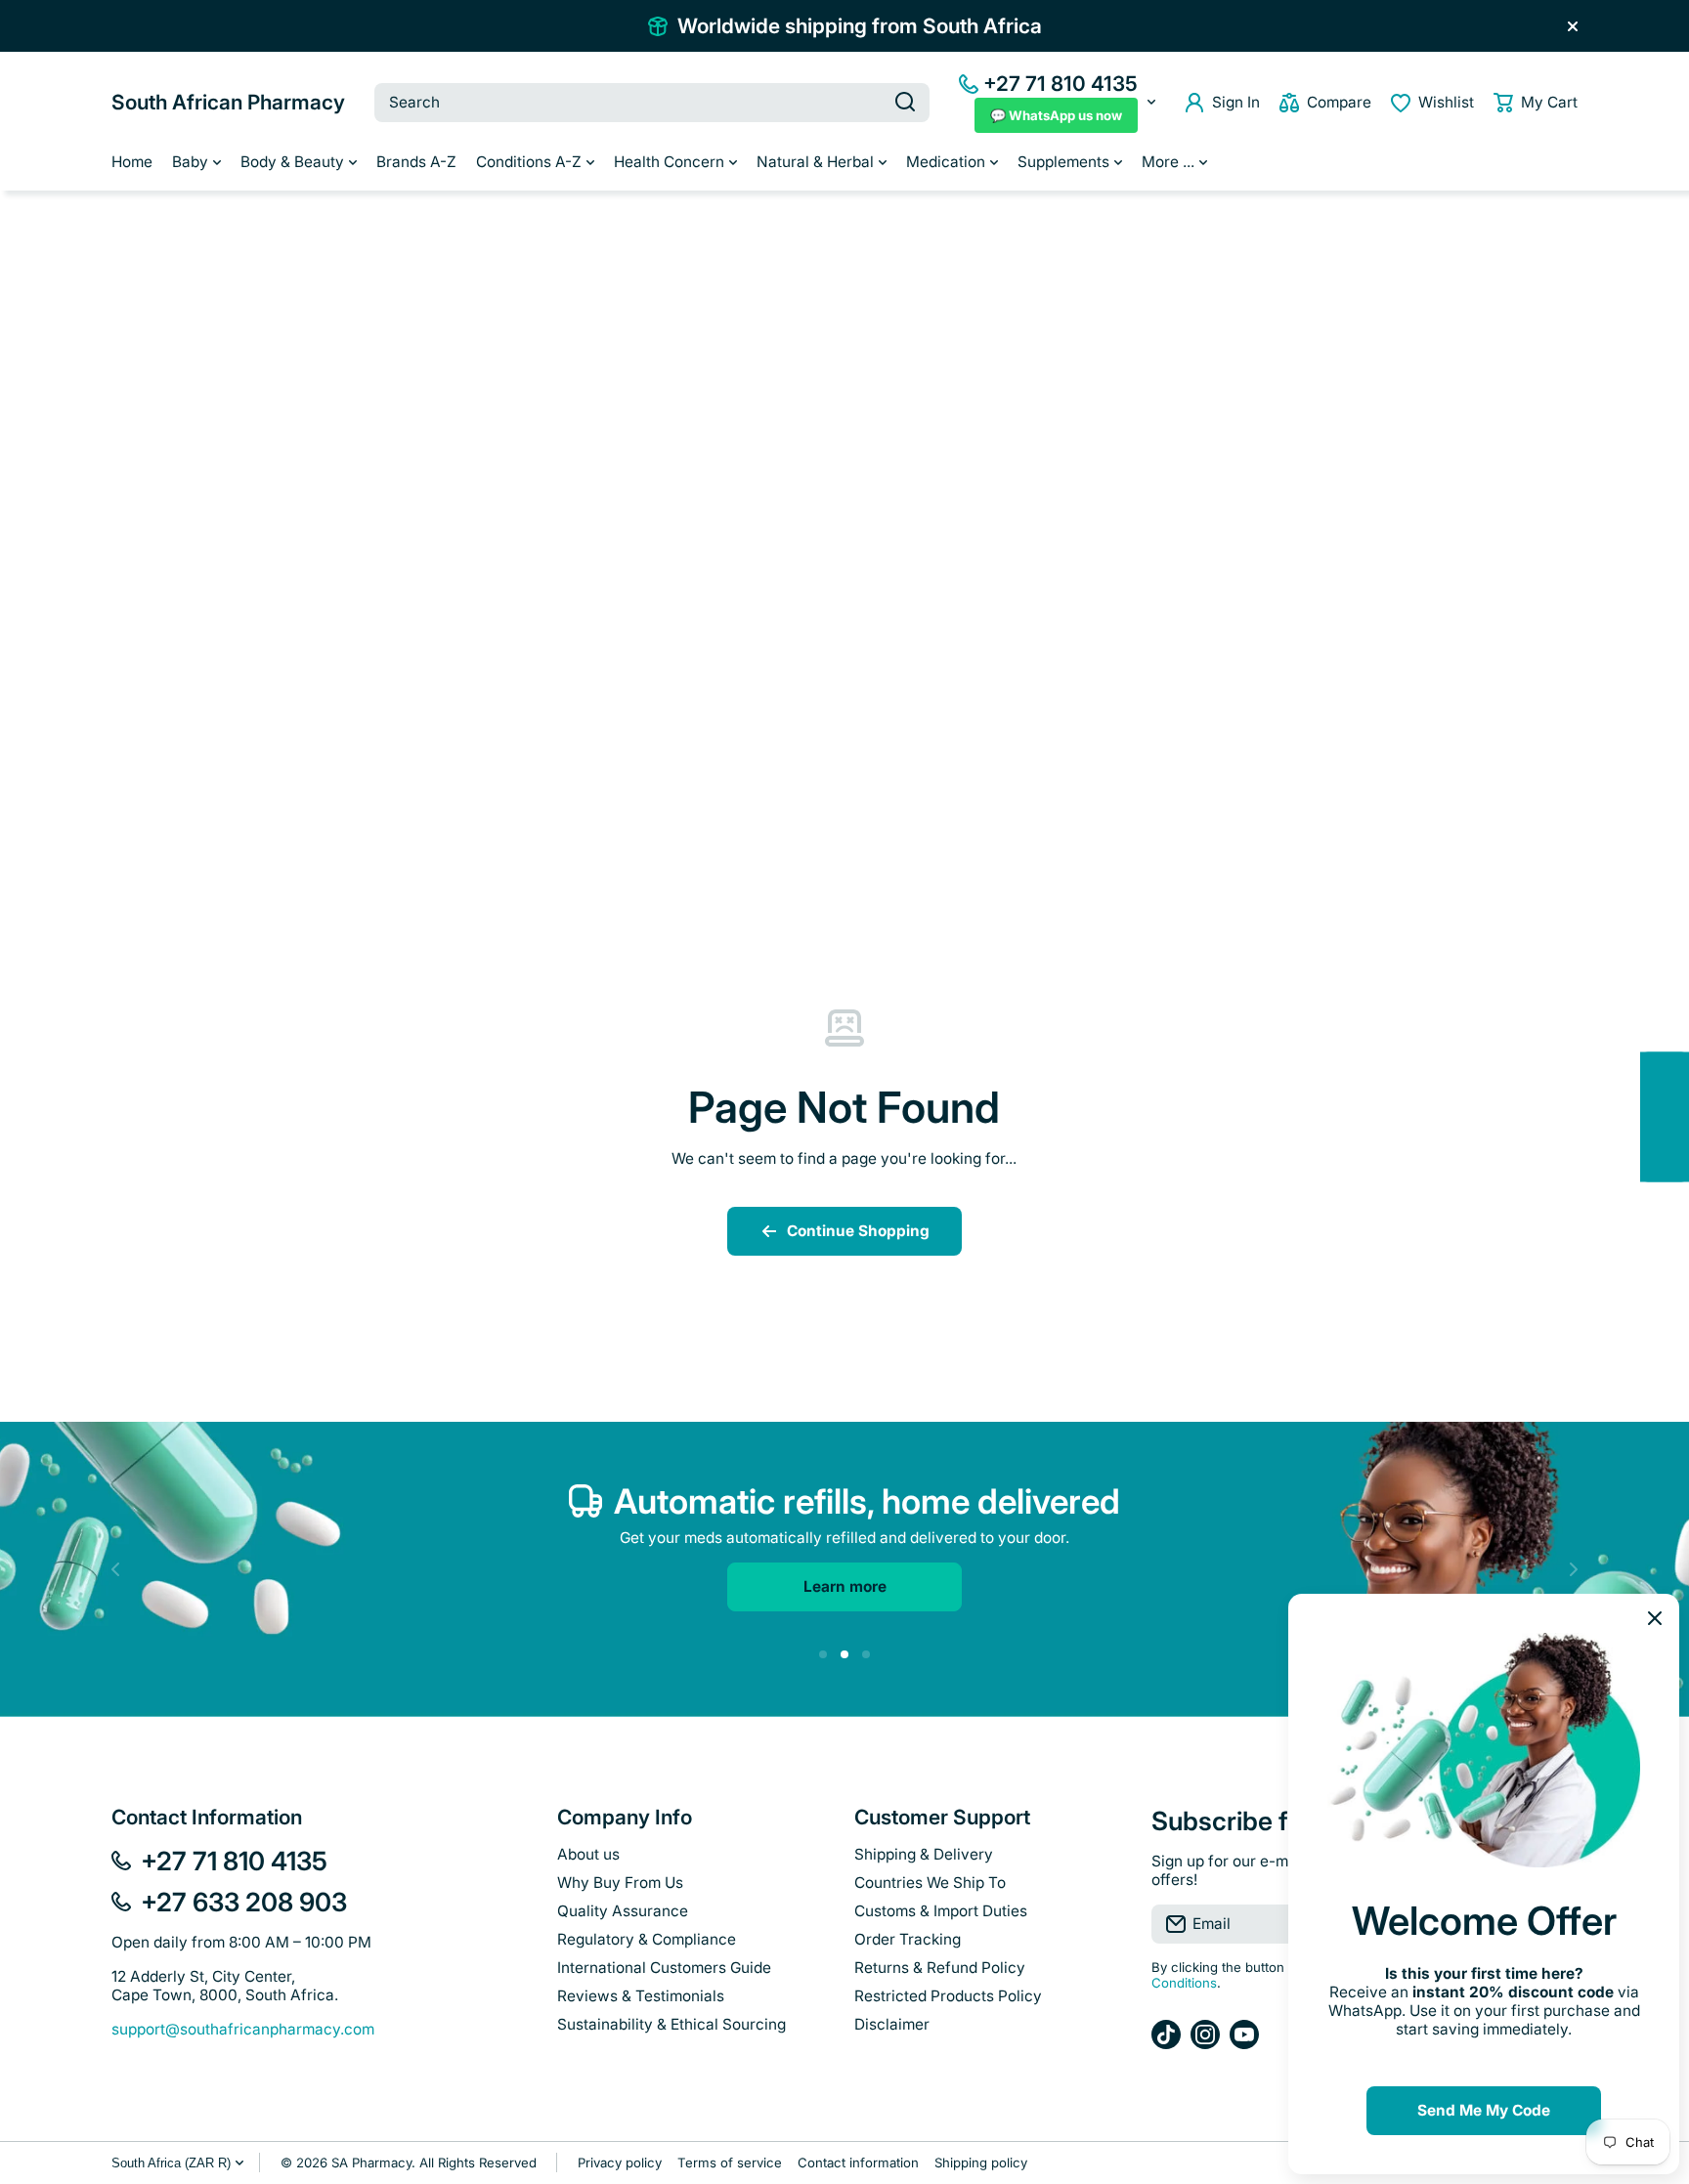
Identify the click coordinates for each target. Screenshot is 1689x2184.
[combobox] (652, 103)
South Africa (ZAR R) (171, 2163)
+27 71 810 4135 (1061, 84)
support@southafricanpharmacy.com (243, 2029)
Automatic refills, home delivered (867, 1501)
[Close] (1573, 26)
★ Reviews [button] (1679, 1116)
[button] (1536, 103)
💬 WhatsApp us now (1056, 115)
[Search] (905, 103)
